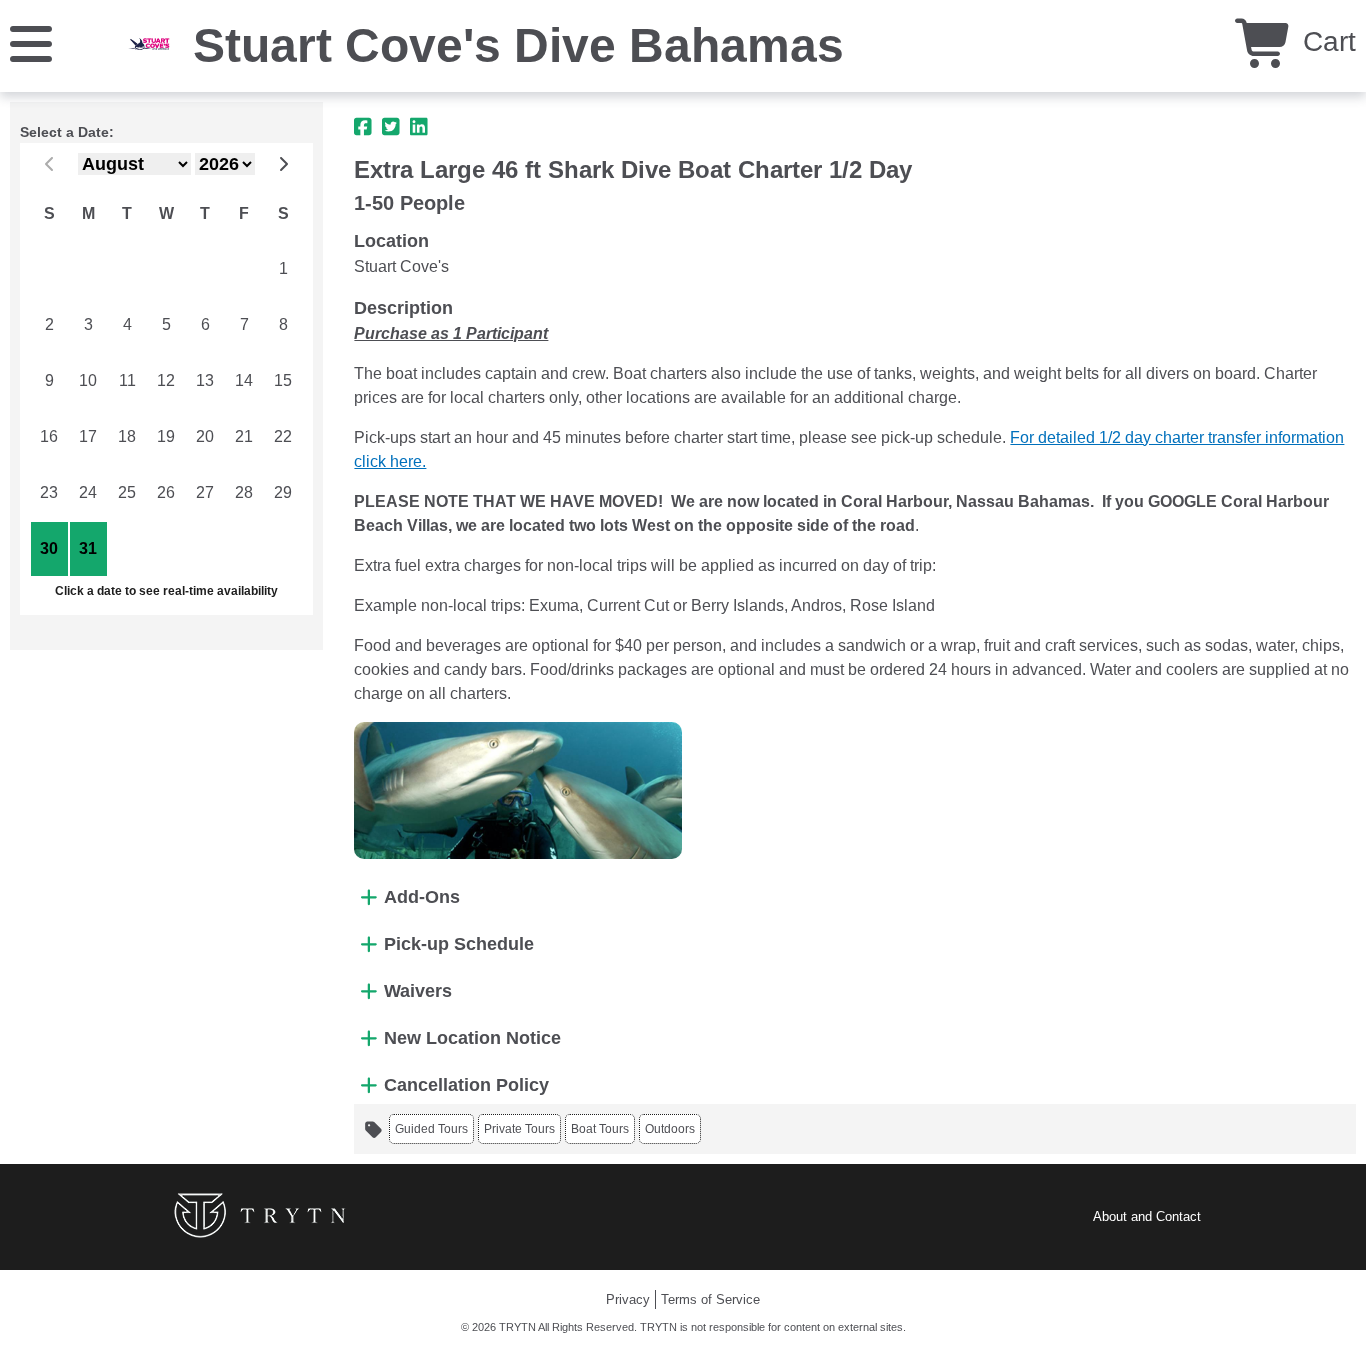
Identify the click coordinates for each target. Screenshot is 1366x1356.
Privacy (628, 1299)
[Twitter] (391, 127)
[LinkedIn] (419, 127)
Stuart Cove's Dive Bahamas (518, 45)
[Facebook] (363, 127)
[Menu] (31, 42)
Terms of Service (710, 1299)
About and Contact (1147, 1216)
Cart (1325, 41)
